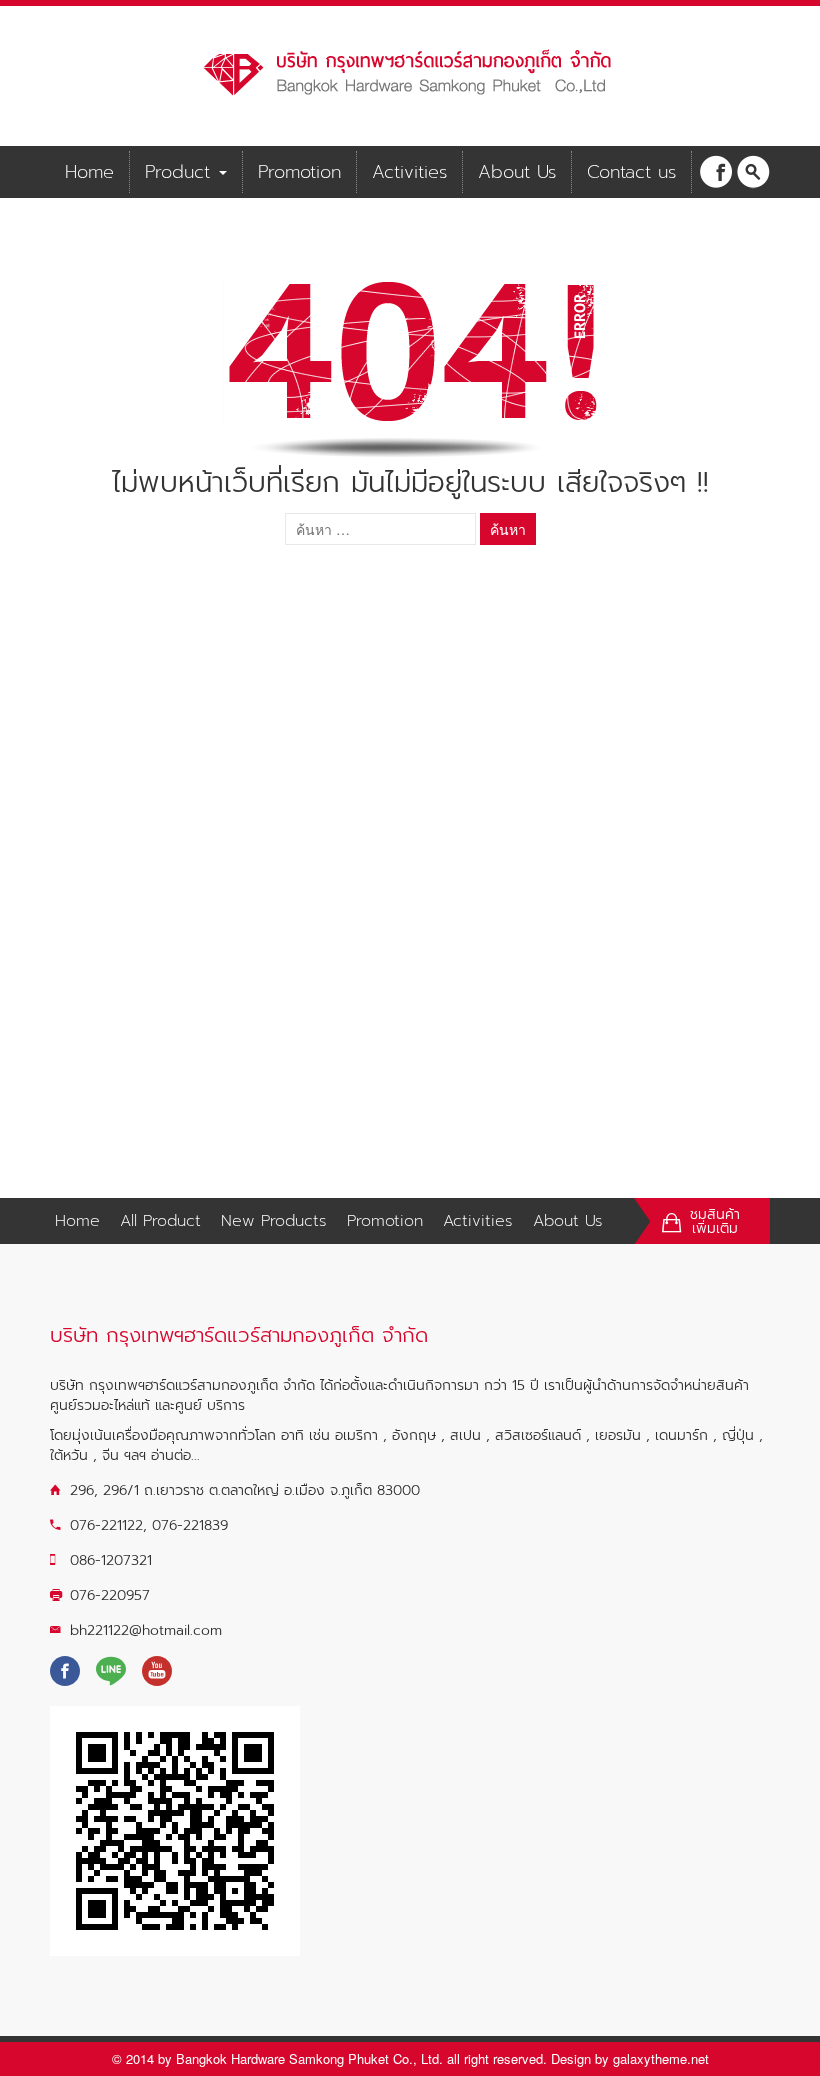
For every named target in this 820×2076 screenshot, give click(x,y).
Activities (409, 172)
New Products (274, 1221)
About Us (517, 172)
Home (89, 172)
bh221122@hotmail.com (146, 1630)
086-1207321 (111, 1560)
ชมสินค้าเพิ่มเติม (715, 1222)
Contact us (631, 172)
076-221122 (106, 1525)
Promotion (299, 172)
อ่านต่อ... (175, 1455)
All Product (160, 1221)
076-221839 (190, 1525)
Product (181, 172)
